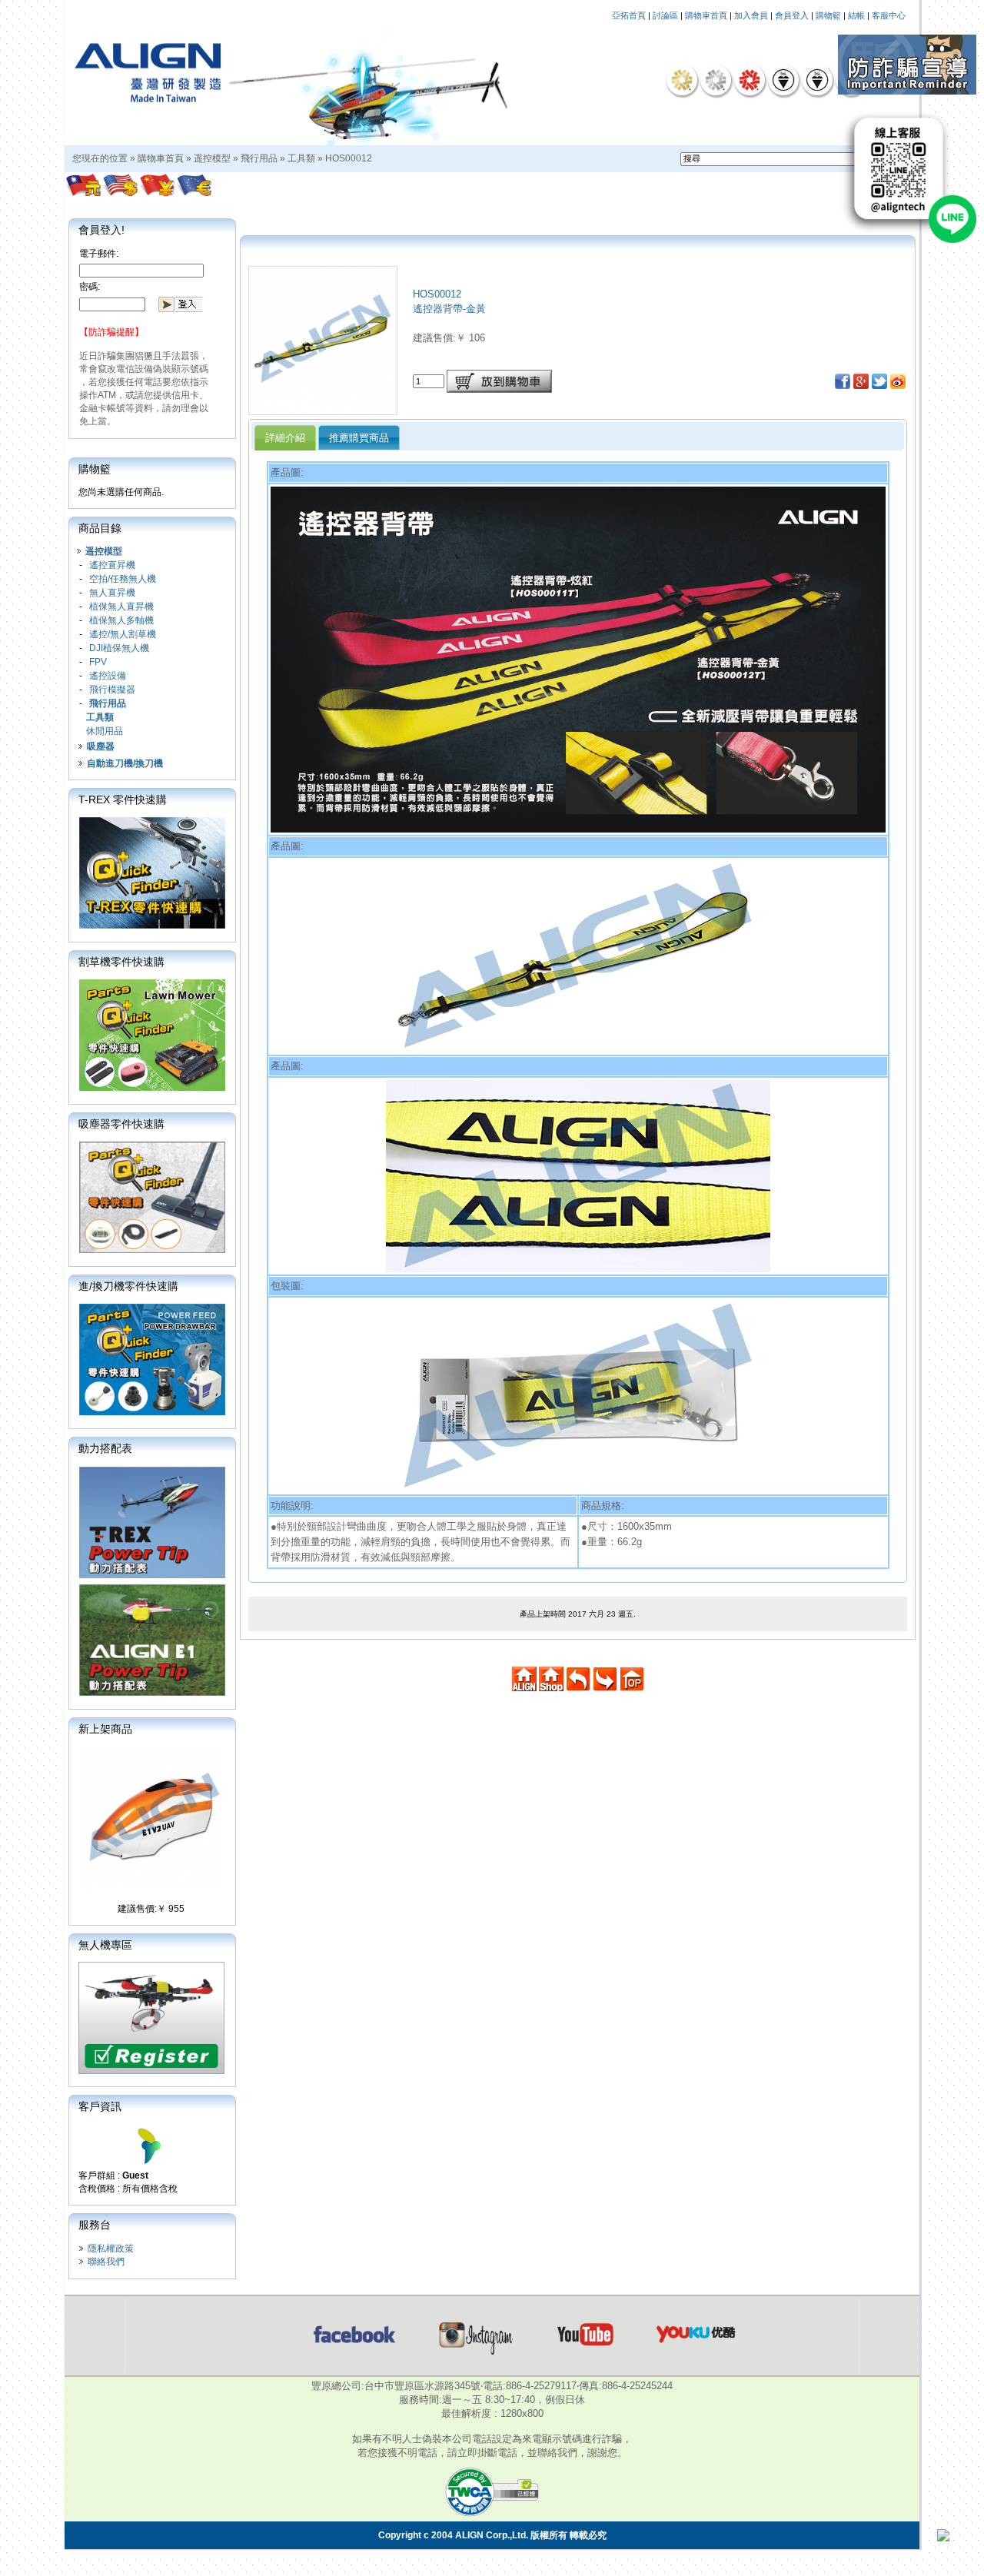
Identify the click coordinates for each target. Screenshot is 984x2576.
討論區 (665, 15)
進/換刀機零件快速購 (128, 1286)
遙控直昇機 (112, 565)
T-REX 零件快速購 (123, 799)
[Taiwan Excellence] (750, 80)
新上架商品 (105, 1729)
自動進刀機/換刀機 (125, 763)
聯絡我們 (106, 2262)
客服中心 (889, 15)
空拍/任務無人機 (123, 579)
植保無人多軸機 (121, 620)
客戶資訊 (100, 2106)
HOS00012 (349, 158)
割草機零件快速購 (121, 962)
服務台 (95, 2225)
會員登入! (101, 230)
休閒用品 (105, 731)
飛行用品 (259, 158)
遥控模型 (212, 158)
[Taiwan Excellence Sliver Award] (716, 80)
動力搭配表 (105, 1448)
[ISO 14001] (817, 80)
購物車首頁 (706, 15)
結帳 (856, 15)
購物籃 (828, 15)
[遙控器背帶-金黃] (323, 410)
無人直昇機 (112, 593)
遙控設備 (108, 676)
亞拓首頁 (629, 15)
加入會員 (751, 15)
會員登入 (792, 15)
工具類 (301, 158)
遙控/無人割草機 (123, 634)
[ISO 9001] (783, 80)
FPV (98, 662)
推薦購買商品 (359, 438)
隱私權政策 (111, 2249)
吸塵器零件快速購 (121, 1124)
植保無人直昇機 (121, 607)
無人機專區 (105, 1945)
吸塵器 (101, 746)
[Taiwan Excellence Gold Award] (682, 80)
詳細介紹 (285, 438)
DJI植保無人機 (119, 648)
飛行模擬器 (112, 690)
